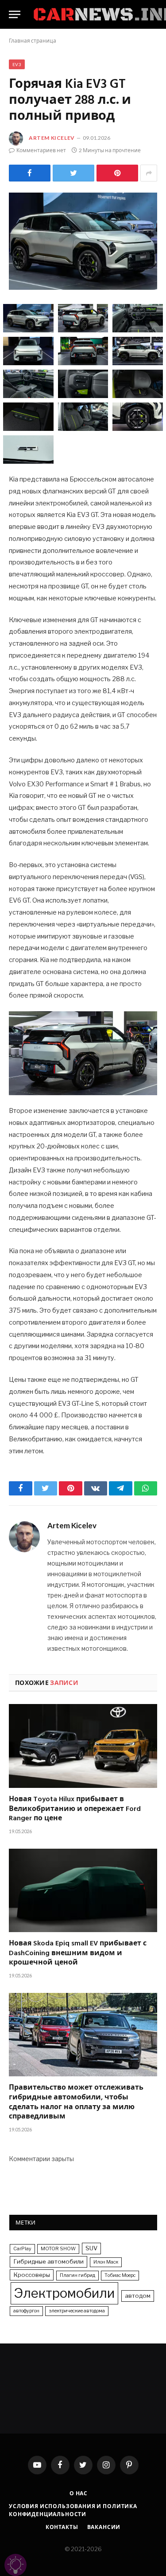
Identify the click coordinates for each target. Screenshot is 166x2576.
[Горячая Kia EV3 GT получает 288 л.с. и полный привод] (83, 241)
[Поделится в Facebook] (30, 173)
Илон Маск (106, 2262)
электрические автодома (77, 2311)
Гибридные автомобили (48, 2261)
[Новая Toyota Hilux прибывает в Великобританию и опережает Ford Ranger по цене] (83, 1746)
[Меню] (15, 14)
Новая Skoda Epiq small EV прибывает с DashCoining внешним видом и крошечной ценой (78, 1954)
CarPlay (22, 2249)
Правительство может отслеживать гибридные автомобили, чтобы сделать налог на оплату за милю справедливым (76, 2103)
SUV (91, 2248)
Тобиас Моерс (120, 2275)
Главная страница (33, 41)
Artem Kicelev (52, 138)
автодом (138, 2296)
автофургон (26, 2311)
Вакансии (104, 2527)
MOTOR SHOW (58, 2249)
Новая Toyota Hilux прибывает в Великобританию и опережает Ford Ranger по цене (75, 1809)
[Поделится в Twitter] (73, 173)
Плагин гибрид (77, 2275)
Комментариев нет (41, 150)
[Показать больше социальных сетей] (149, 173)
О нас (79, 2493)
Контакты (62, 2527)
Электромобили (64, 2293)
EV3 (17, 64)
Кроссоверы (32, 2275)
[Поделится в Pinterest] (117, 173)
